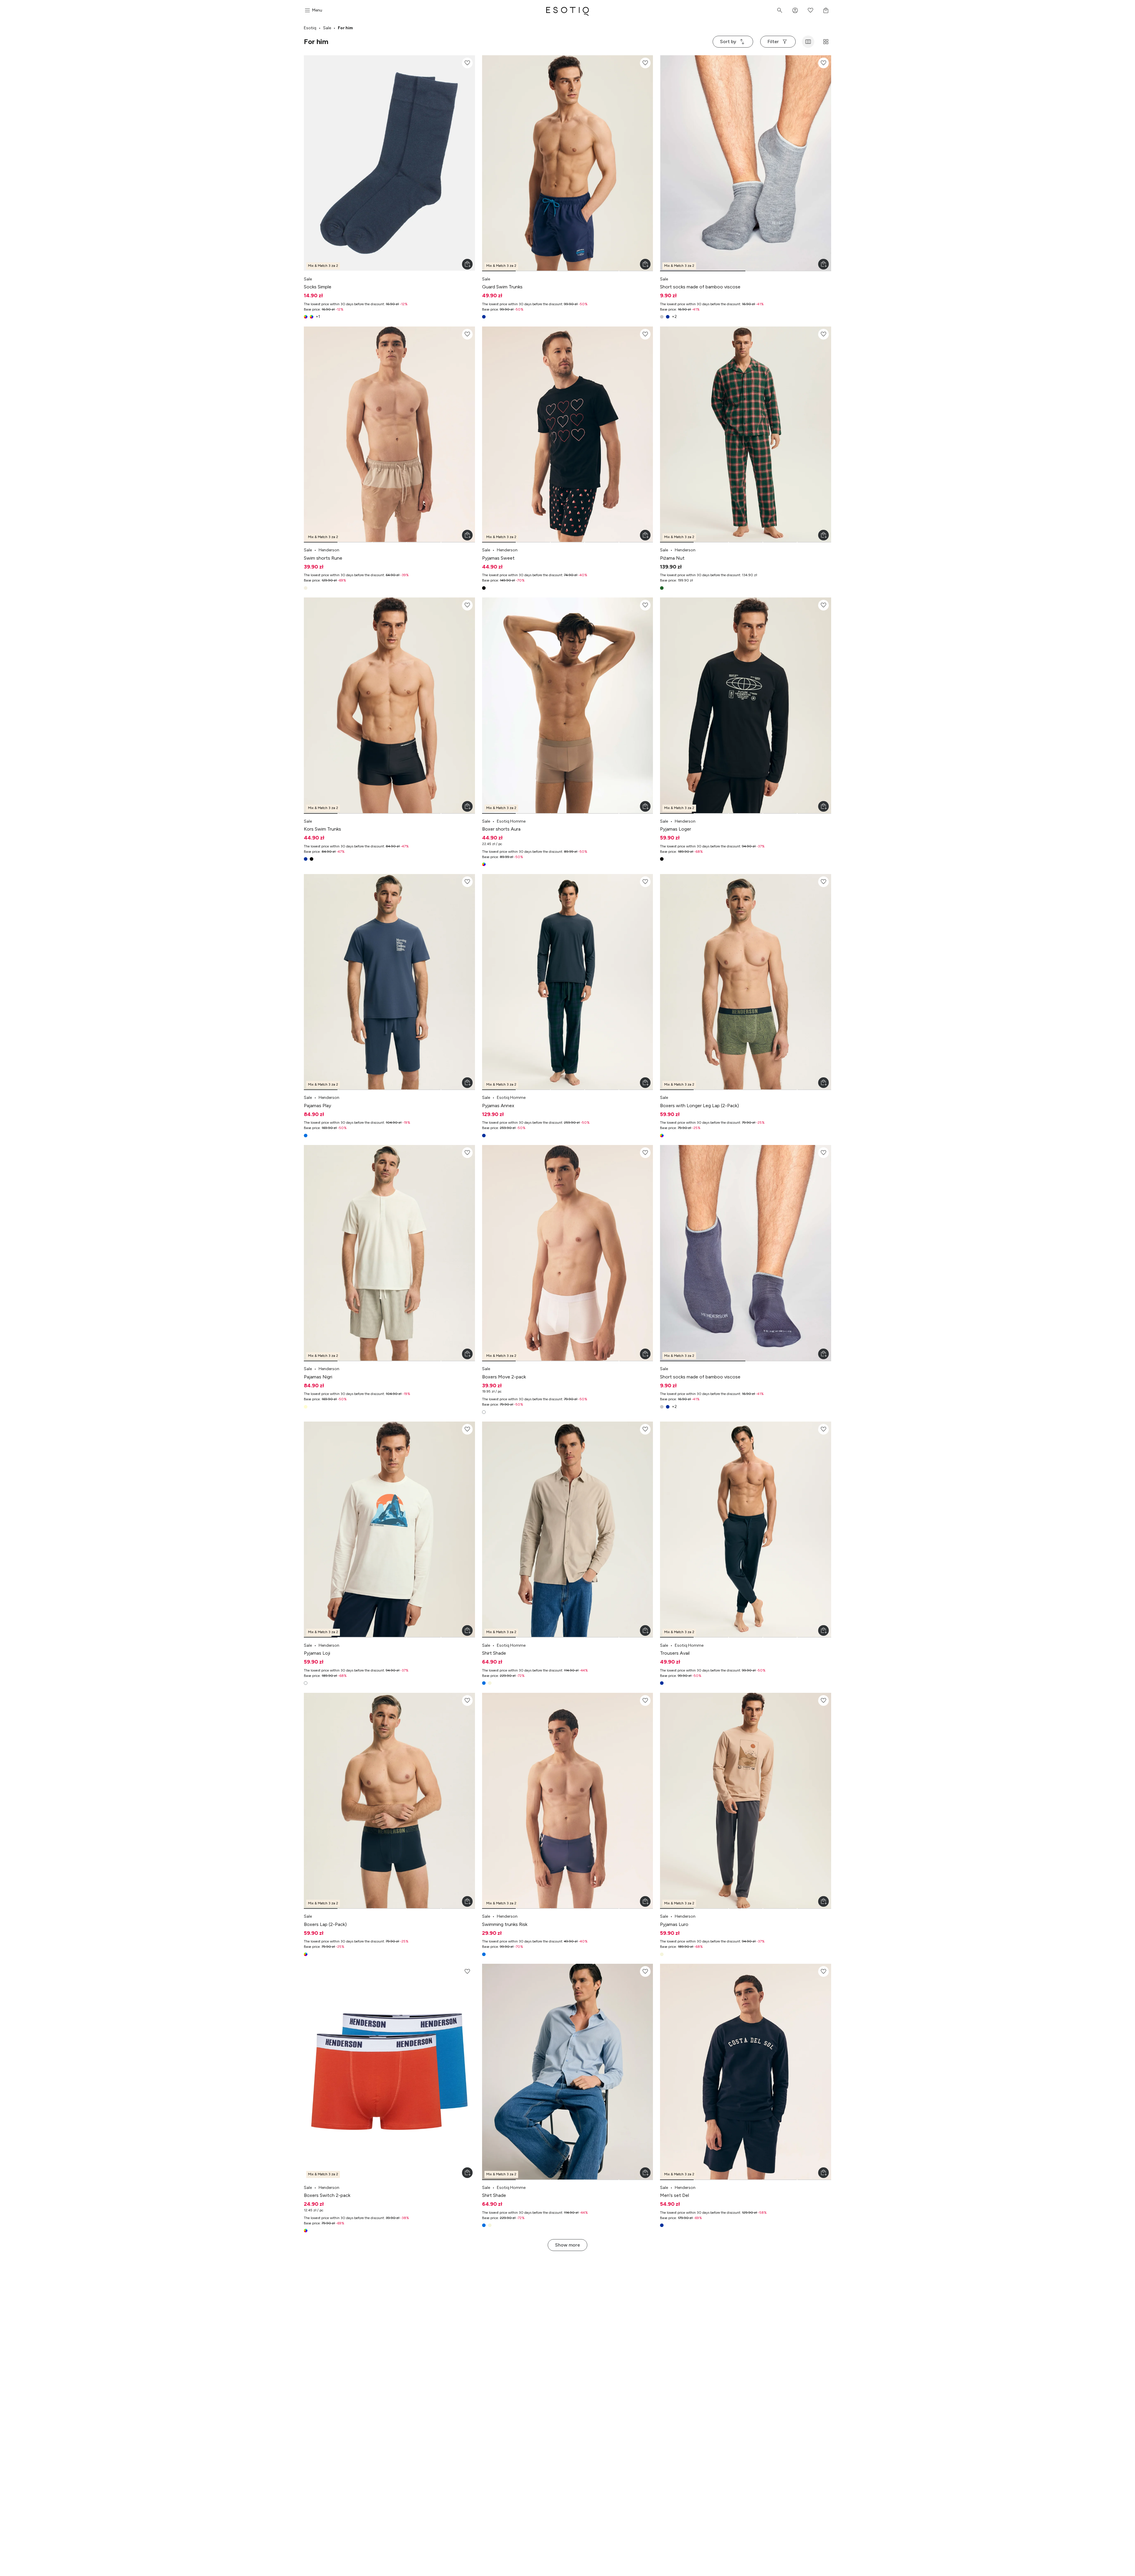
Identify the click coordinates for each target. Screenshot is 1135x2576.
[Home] (567, 10)
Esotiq (310, 28)
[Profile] (795, 10)
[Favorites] (810, 10)
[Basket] (826, 10)
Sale (327, 28)
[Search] (780, 10)
